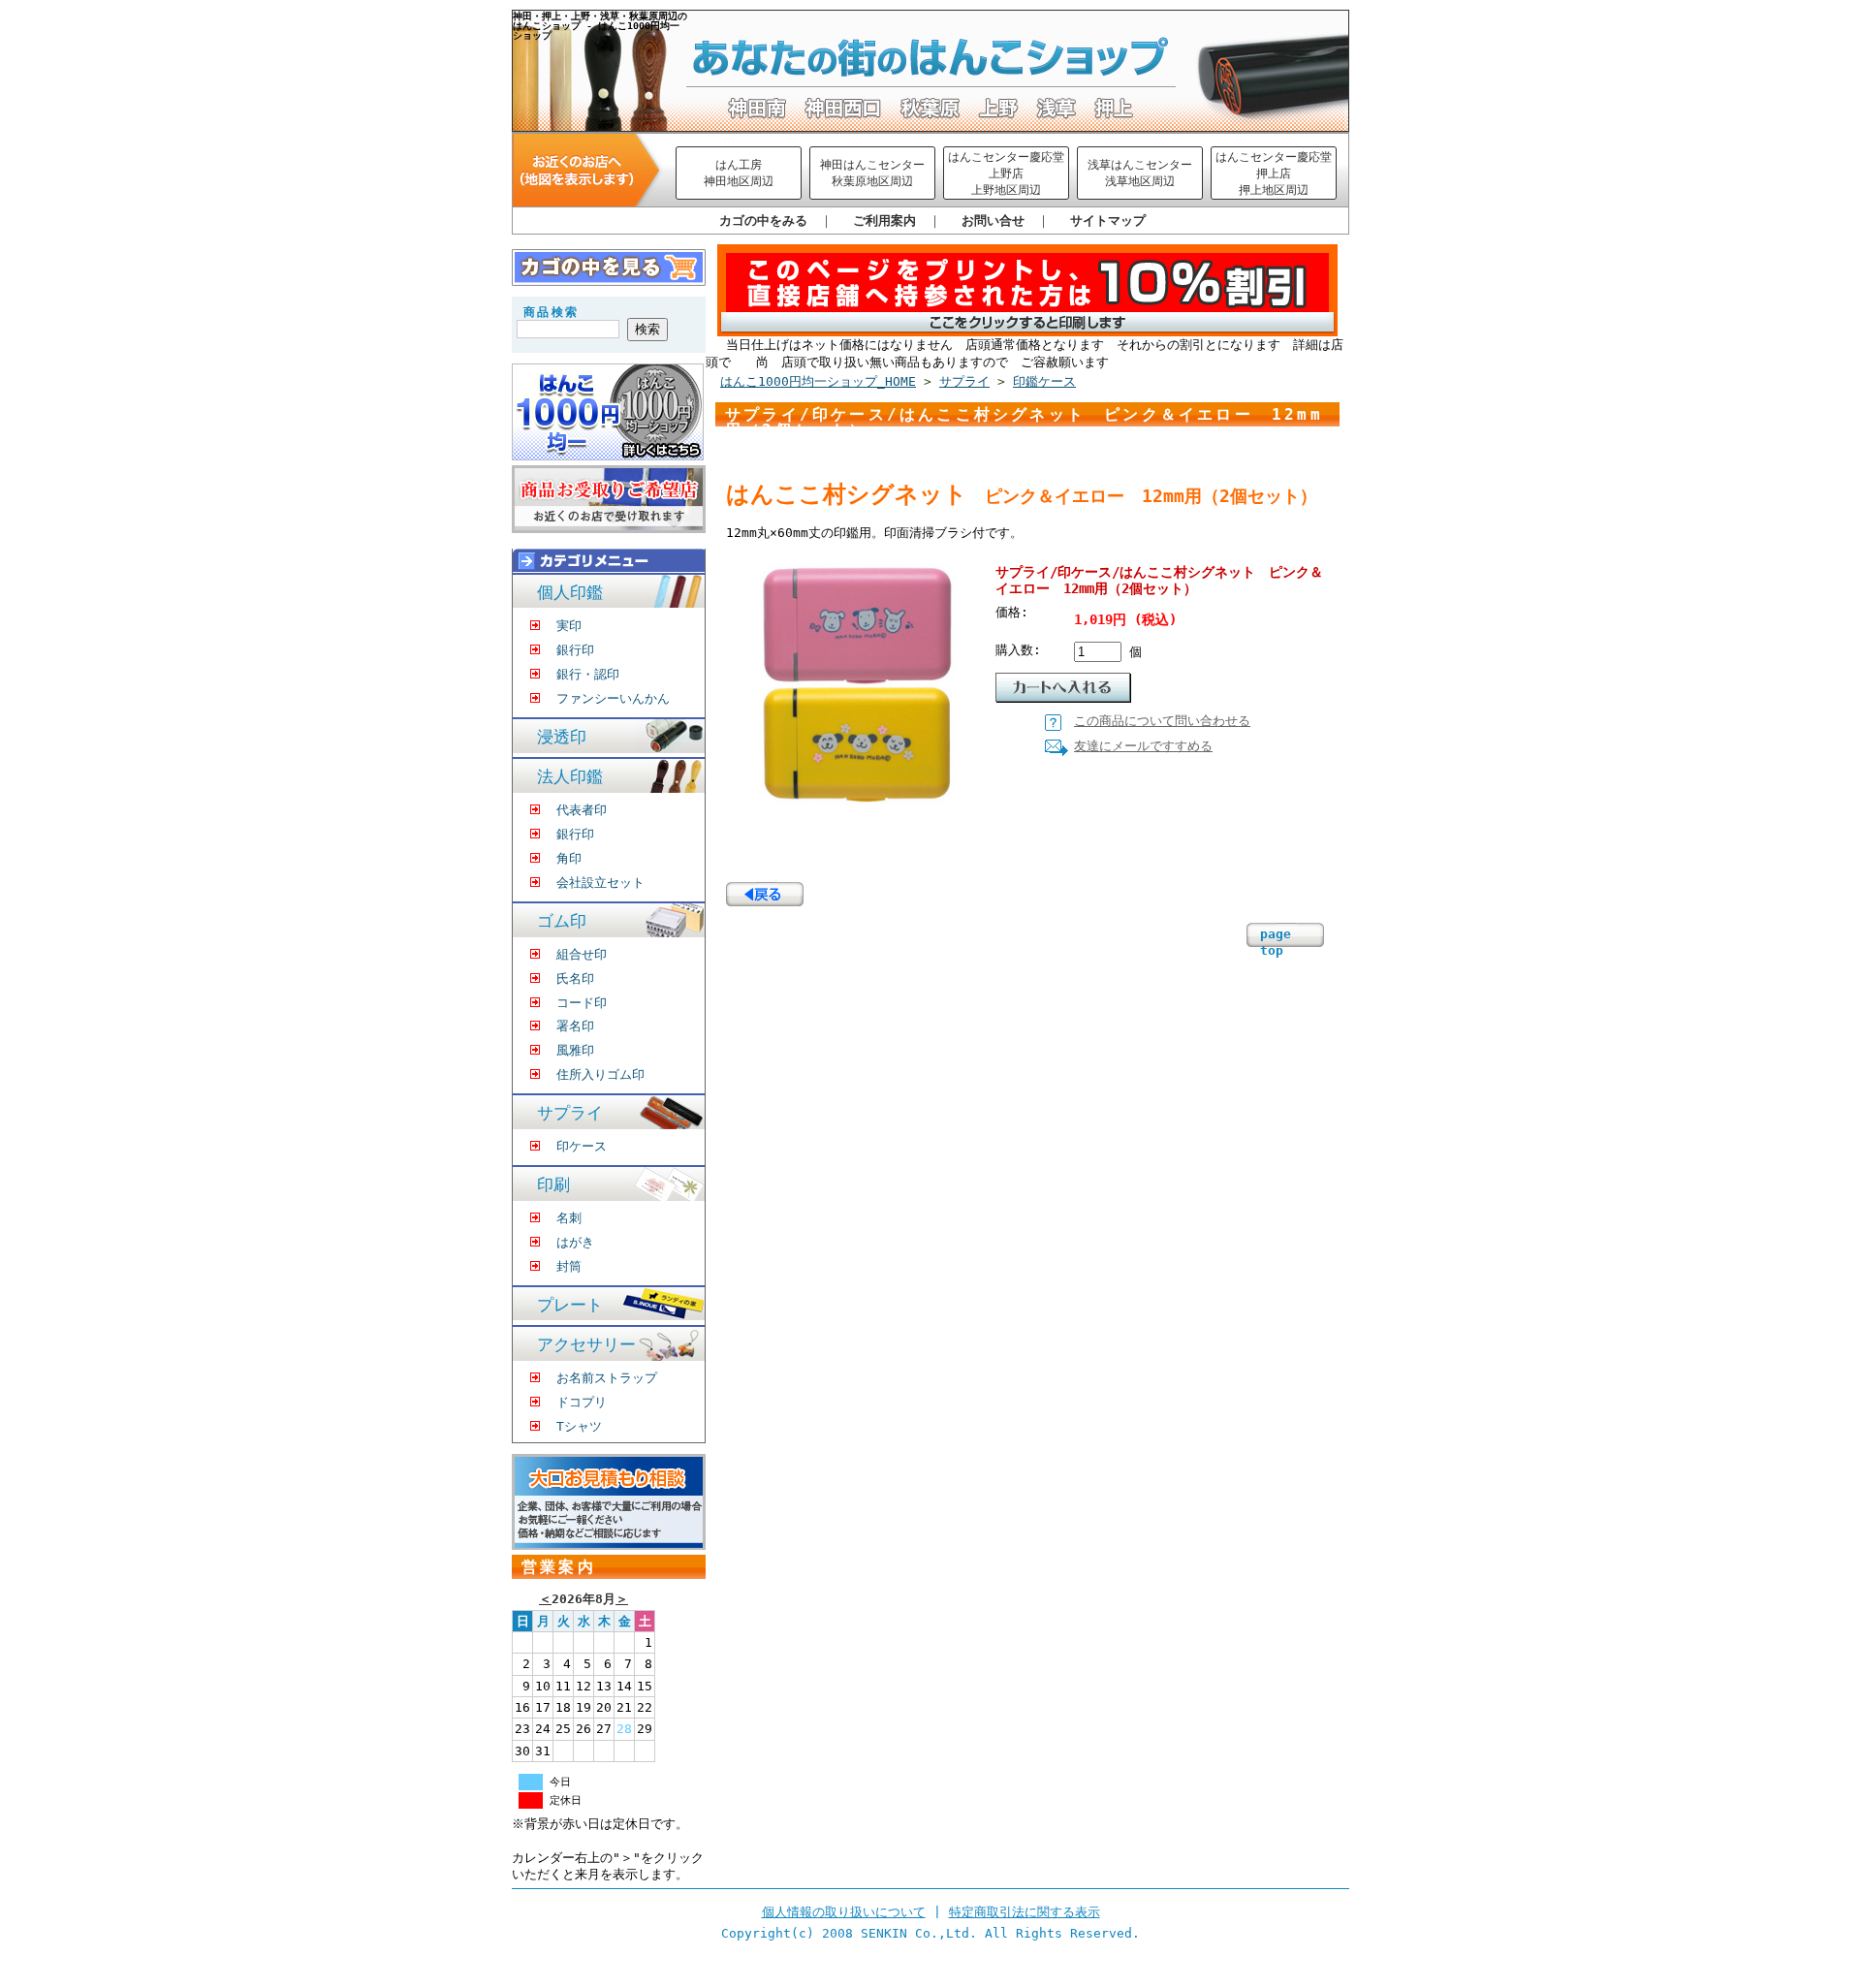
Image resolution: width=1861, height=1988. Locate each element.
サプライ (570, 1113)
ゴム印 (562, 921)
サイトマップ (1108, 221)
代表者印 (582, 810)
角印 (569, 858)
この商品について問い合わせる (1162, 721)
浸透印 (562, 737)
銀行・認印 (588, 674)
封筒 (569, 1266)
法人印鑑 (570, 777)
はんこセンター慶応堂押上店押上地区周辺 (1274, 174)
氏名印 (575, 978)
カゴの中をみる (763, 221)
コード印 (582, 1003)
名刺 (569, 1218)
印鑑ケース (1044, 381)
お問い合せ (993, 221)
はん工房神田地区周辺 (739, 173)
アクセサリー (586, 1345)
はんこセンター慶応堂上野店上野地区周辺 (1006, 174)
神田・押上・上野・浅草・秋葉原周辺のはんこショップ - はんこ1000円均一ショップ (600, 25)
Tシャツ (579, 1426)
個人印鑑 (570, 593)
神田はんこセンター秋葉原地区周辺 (872, 173)
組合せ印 (582, 954)
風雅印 (575, 1050)
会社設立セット (600, 883)
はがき (575, 1242)
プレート (570, 1305)
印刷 (553, 1185)
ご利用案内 (884, 221)
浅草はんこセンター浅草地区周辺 (1140, 173)
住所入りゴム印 (600, 1074)
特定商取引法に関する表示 (1025, 1912)
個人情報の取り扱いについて (844, 1912)
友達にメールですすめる (1143, 746)
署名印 (575, 1026)
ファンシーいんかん (613, 698)
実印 (569, 626)
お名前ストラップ (607, 1378)
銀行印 (575, 650)
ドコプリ (582, 1402)
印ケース (582, 1146)
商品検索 (552, 312)
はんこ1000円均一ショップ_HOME (818, 381)
